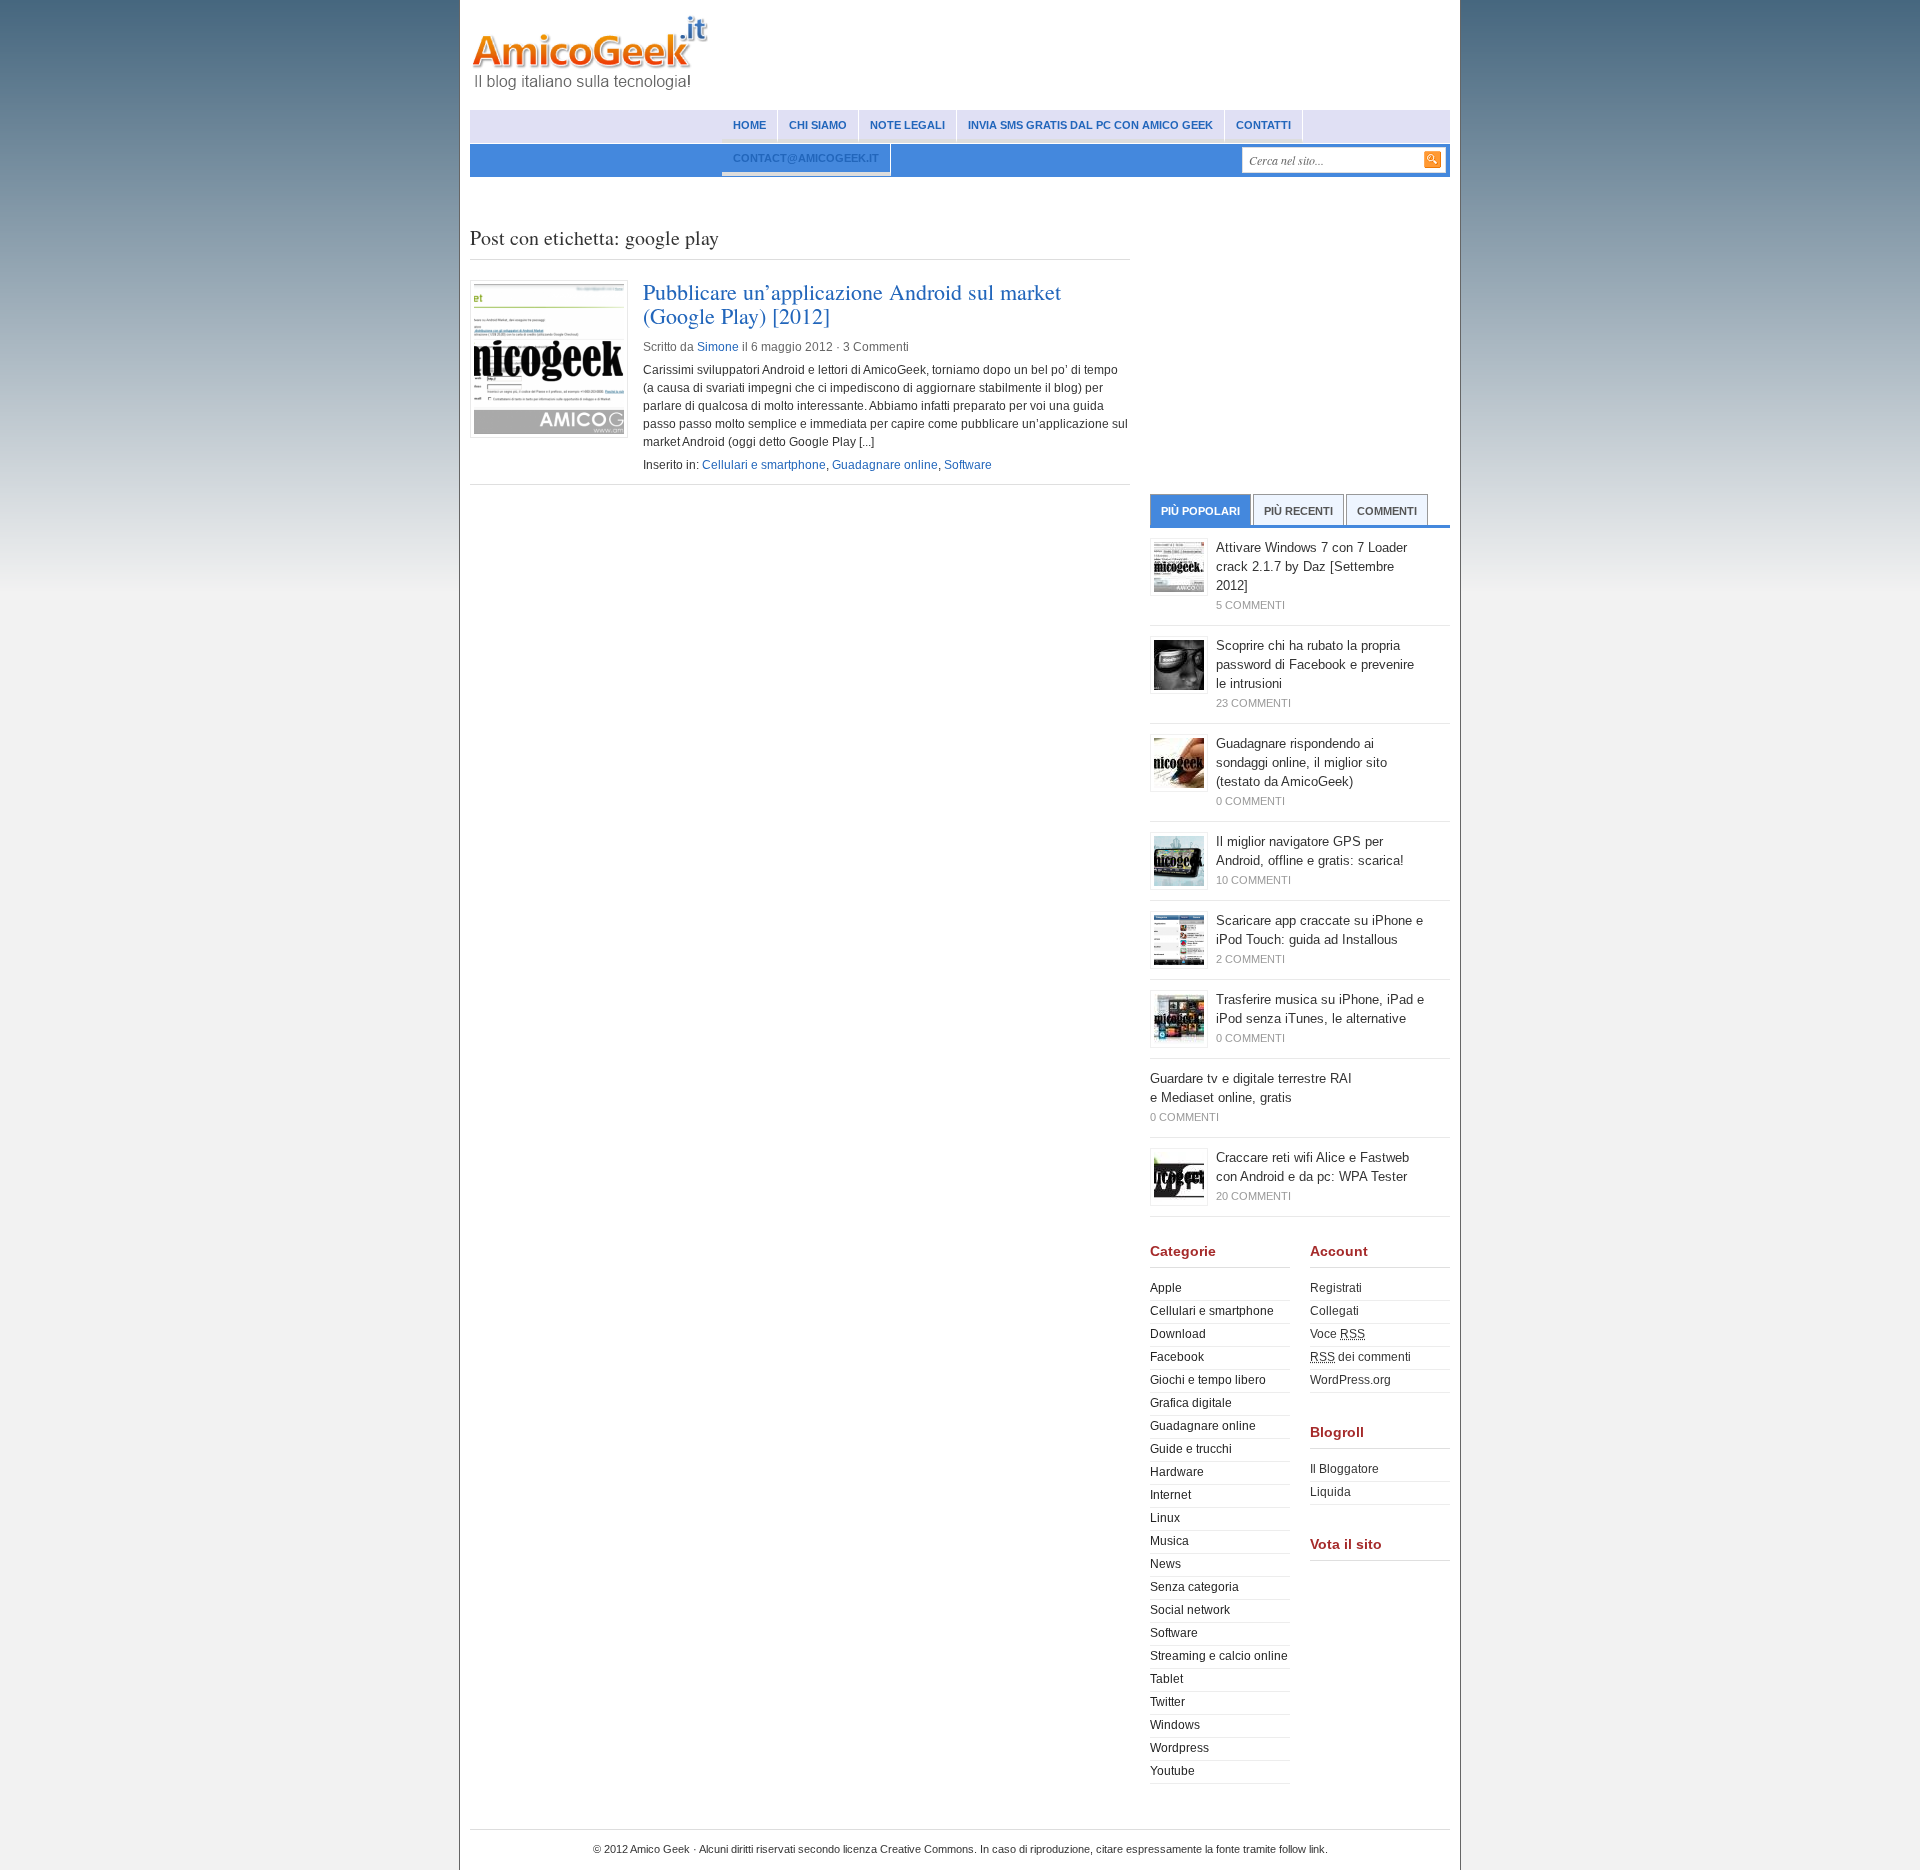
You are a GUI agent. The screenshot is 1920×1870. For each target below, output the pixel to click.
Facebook (1177, 1357)
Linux (1165, 1518)
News (502, 192)
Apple (1166, 1288)
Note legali (907, 125)
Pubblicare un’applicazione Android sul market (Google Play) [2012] (852, 303)
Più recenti (1298, 511)
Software (971, 192)
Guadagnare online (1139, 192)
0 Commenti (1250, 801)
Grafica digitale (1191, 1403)
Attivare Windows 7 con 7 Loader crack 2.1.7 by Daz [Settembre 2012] (1311, 566)
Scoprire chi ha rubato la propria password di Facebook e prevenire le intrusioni (1315, 664)
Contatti (1263, 125)
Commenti (1387, 511)
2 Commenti (1250, 959)
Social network (584, 192)
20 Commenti (1253, 1196)
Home (749, 125)
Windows (896, 192)
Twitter (1167, 1702)
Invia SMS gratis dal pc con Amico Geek (1090, 125)
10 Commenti (1253, 880)
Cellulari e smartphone (714, 192)
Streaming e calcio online (1219, 1656)
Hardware (1177, 1472)
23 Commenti (1253, 703)
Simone (718, 347)
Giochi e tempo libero (1208, 1380)
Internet (825, 192)
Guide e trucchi (1191, 1449)
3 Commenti (876, 347)
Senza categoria (1194, 1587)
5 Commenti (1250, 605)
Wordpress (1179, 1748)
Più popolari (1200, 511)
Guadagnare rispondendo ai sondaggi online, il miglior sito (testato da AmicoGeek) (1301, 762)
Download (1178, 1334)
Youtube (1172, 1771)
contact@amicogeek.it (806, 158)
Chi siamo (818, 125)
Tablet (1166, 1679)
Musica (1041, 192)
